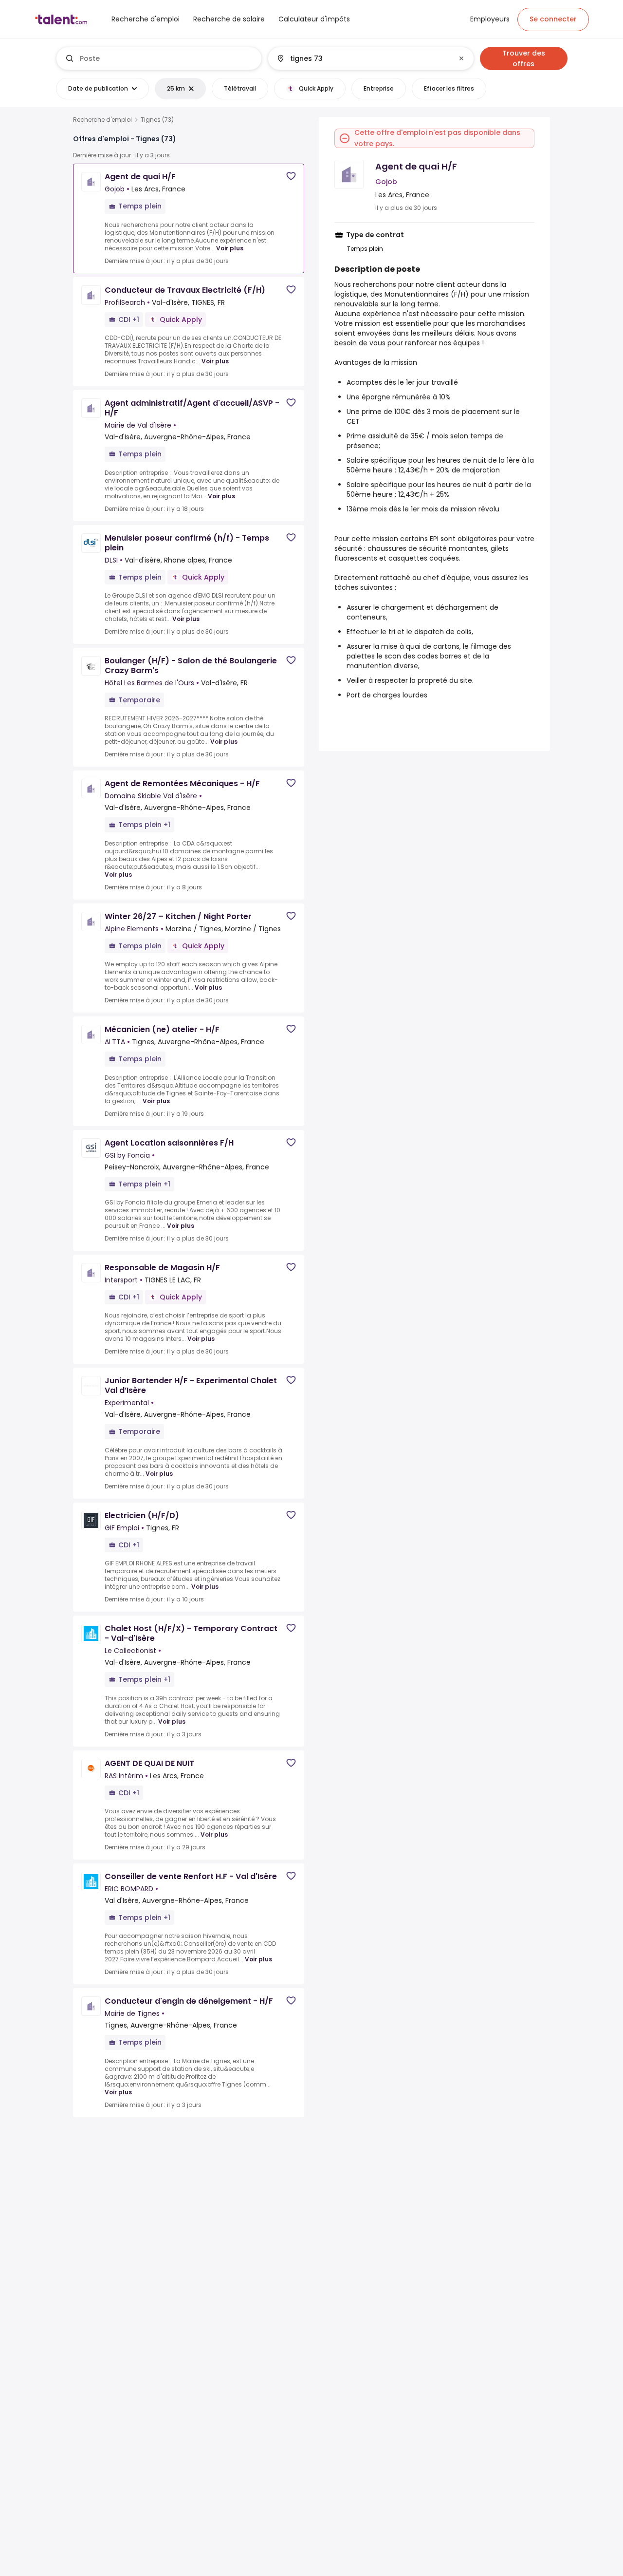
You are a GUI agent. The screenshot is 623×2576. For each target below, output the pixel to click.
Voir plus (230, 248)
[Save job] (291, 176)
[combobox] (167, 58)
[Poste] (159, 58)
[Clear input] (461, 58)
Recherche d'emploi (102, 120)
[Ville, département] (363, 58)
